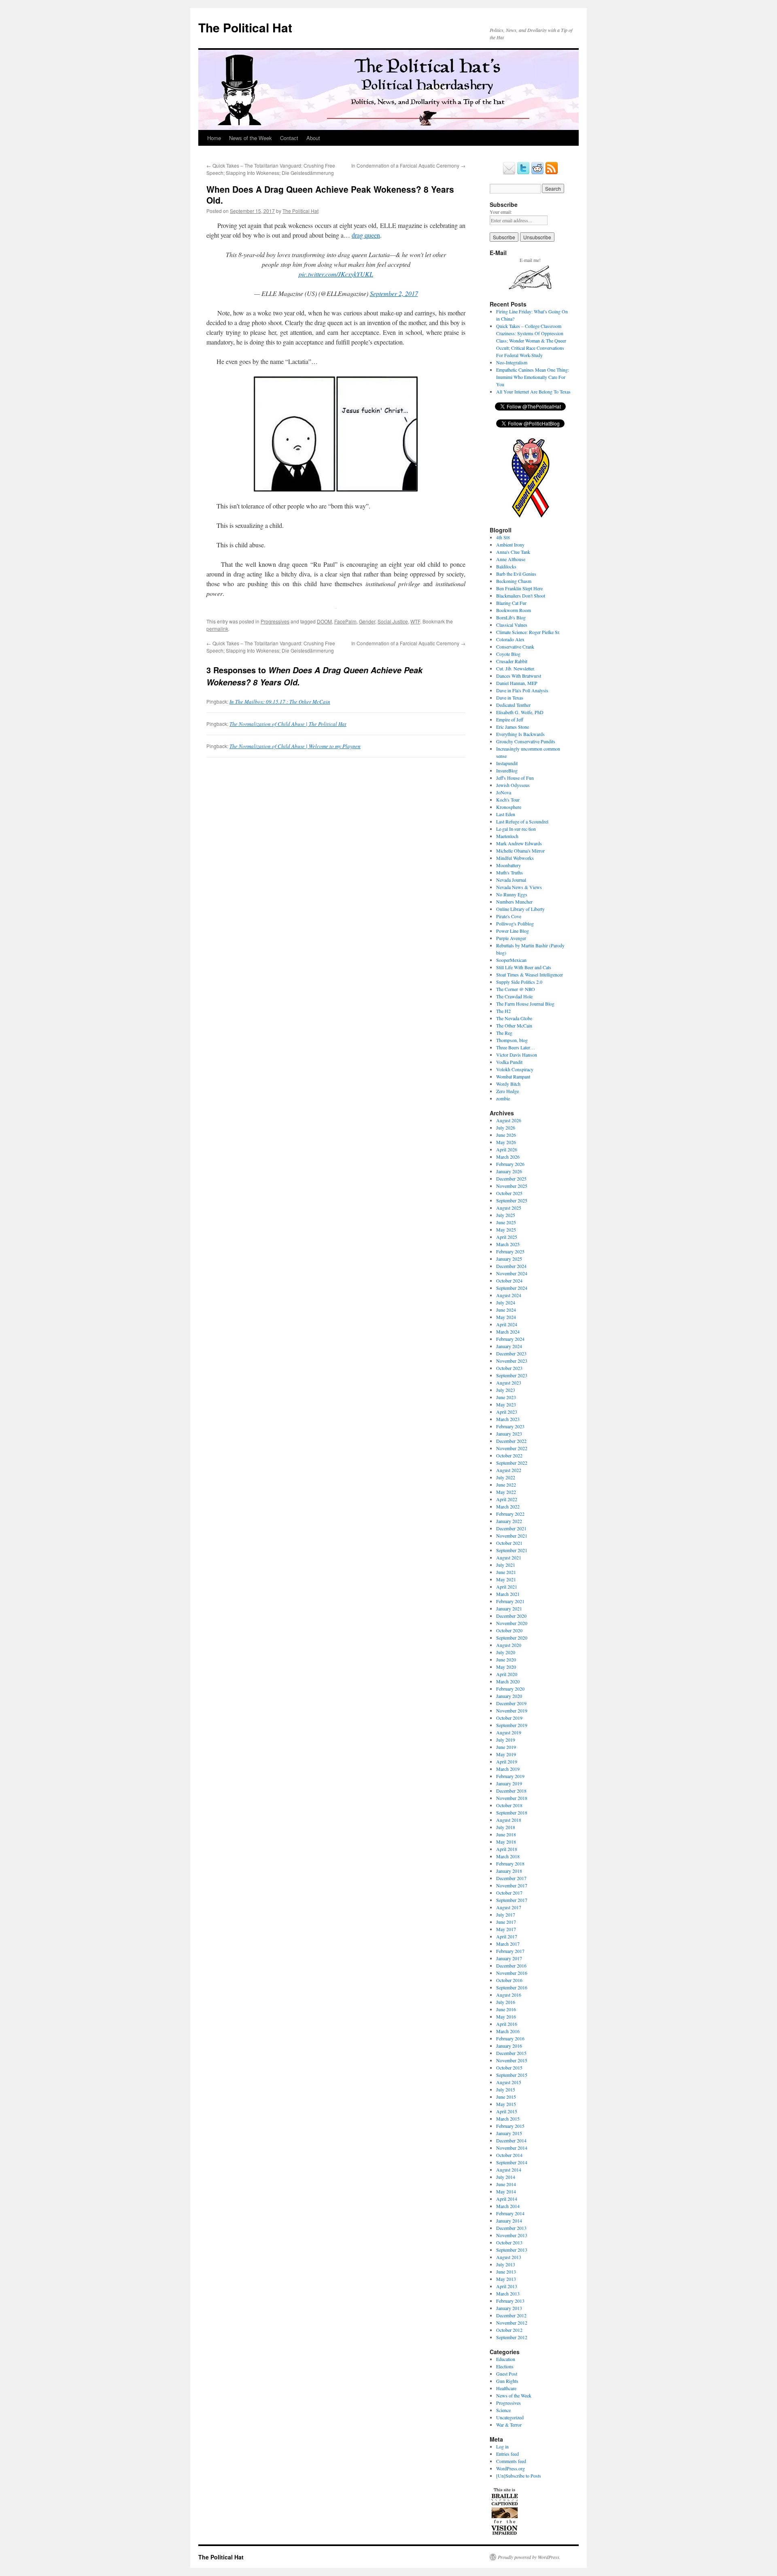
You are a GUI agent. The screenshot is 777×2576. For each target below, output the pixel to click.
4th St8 (503, 537)
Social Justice (393, 621)
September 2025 (512, 1200)
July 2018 (506, 1827)
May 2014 (506, 2191)
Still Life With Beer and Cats (524, 967)
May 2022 (506, 1492)
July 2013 (506, 2264)
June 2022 (506, 1485)
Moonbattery (508, 865)
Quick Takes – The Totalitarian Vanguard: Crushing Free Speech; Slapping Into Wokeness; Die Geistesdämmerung (271, 169)
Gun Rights (507, 2381)
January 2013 (509, 2308)
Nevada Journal (511, 880)
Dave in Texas (510, 698)
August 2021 (509, 1557)
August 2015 (509, 2082)
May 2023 (506, 1404)
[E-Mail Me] (509, 173)
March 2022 (508, 1506)
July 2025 (506, 1215)
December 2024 (511, 1266)
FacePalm (345, 621)
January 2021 (509, 1608)
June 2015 (506, 2097)
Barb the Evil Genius (516, 574)
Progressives (275, 621)
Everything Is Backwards (520, 734)
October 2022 (509, 1455)
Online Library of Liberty (520, 909)
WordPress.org (511, 2468)
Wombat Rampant (513, 1076)
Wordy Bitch (508, 1084)
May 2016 (506, 2017)
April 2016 (507, 2024)
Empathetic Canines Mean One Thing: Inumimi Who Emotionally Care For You (533, 377)
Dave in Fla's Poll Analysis (522, 690)
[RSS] (552, 173)
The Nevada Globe (514, 1018)
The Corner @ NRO (516, 989)
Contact (289, 138)
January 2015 (509, 2133)
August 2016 (509, 1995)
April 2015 (507, 2111)
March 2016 (508, 2031)
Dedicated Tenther (513, 705)
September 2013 (512, 2250)
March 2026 (508, 1157)
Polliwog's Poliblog (515, 923)
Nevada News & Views (519, 887)
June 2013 (506, 2272)
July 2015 (506, 2089)
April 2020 (507, 1674)
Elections (505, 2366)
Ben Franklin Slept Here (519, 588)
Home (214, 138)
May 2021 (506, 1579)
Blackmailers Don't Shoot (521, 596)
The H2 (503, 1011)
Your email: (501, 212)
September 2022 (512, 1463)
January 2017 (509, 1958)
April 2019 (507, 1761)
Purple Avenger (511, 938)
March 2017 (508, 1944)
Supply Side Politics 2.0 (519, 982)
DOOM (324, 621)
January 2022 (509, 1521)
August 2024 (509, 1295)
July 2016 (506, 2002)
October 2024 (509, 1281)
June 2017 (506, 1922)
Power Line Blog (513, 931)
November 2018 (512, 1798)
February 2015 (510, 2126)
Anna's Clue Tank (513, 552)
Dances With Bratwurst (519, 676)
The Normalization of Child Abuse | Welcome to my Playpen (295, 746)
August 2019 (509, 1732)
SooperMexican (511, 960)
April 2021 (507, 1587)
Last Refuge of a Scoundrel (522, 821)
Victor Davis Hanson (517, 1055)
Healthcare (506, 2388)
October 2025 (509, 1193)
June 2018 (506, 1834)
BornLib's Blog (511, 617)
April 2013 (507, 2286)
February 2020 (510, 1689)
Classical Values (512, 625)
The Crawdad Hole (514, 996)
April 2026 (507, 1149)
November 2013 (512, 2235)
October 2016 (509, 1980)
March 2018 (508, 1856)
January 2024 (509, 1346)
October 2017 (509, 1893)
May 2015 (506, 2104)
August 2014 (509, 2170)
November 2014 (512, 2148)
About (313, 138)
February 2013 (510, 2301)
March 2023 (508, 1419)
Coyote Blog (508, 654)
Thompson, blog (512, 1040)
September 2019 (512, 1725)
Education (506, 2359)
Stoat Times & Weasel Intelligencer (530, 974)
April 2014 (507, 2199)
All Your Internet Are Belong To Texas (533, 391)
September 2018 (512, 1812)
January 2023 (509, 1434)
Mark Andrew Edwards (519, 843)
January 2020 (509, 1696)
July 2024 (506, 1302)
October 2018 (509, 1805)
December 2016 (511, 1966)
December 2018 (511, 1791)
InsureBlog (507, 770)
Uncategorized (510, 2417)
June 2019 (506, 1747)
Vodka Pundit (509, 1062)
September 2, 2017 (394, 293)
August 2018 (509, 1820)
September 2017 (512, 1900)
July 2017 (506, 1914)
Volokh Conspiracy (515, 1069)
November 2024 (512, 1273)
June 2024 (506, 1310)
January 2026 (509, 1171)
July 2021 (506, 1565)
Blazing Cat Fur (511, 603)
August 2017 (509, 1907)
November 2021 (512, 1536)
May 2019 (506, 1754)
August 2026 (509, 1120)
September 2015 (512, 2075)
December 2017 (511, 1878)
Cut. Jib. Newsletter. (516, 668)
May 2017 (506, 1929)
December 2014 (511, 2140)
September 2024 (512, 1288)
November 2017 (512, 1885)
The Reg (504, 1033)
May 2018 (506, 1842)
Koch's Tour (508, 800)
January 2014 (509, 2221)
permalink (217, 629)
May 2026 (506, 1142)
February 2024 (510, 1339)
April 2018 (507, 1849)
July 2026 (506, 1127)
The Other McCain (514, 1025)
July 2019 (506, 1740)
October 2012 (509, 2330)
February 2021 (510, 1601)
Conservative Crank (515, 647)
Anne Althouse (511, 559)
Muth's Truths (510, 872)
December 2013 (511, 2228)
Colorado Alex (510, 639)
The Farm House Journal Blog (525, 1004)
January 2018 (509, 1871)
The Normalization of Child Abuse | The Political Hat (288, 724)
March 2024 (508, 1332)
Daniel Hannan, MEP (517, 683)
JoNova (504, 792)
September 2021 (512, 1550)
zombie (503, 1098)
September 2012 (512, 2337)
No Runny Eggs (512, 894)
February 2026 (510, 1164)
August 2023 (509, 1383)
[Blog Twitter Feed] (523, 173)
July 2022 (506, 1477)
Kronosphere (509, 807)
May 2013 (506, 2279)
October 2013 (509, 2242)
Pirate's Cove (509, 916)
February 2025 (510, 1251)
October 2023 (509, 1368)
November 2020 (512, 1623)
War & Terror (509, 2425)
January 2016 (509, 2046)
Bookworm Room (514, 610)
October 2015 (509, 2068)
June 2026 (506, 1135)
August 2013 (509, 2257)
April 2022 (507, 1499)
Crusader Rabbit (512, 661)
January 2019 (509, 1783)
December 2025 (511, 1178)
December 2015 (511, 2053)
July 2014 (506, 2177)
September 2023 (512, 1375)
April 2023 (507, 1412)
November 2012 (512, 2323)
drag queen (366, 235)
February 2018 (510, 1863)
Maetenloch (507, 836)
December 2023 (511, 1353)
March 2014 (508, 2206)
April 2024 (507, 1324)
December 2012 (511, 2315)
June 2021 (506, 1572)
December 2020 (511, 1616)
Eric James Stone (513, 727)
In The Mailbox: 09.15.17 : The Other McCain (280, 702)
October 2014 (509, 2155)
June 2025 (506, 1222)
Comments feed (511, 2461)
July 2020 (506, 1652)
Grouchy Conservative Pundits (526, 741)
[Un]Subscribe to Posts (519, 2476)
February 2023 (510, 1426)
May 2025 (506, 1230)
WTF (415, 621)
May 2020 (506, 1667)
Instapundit (507, 763)
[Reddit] (537, 173)
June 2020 (506, 1659)
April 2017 (507, 1936)
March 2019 (508, 1769)
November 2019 (512, 1710)
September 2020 (512, 1638)
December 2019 (511, 1703)
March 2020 (508, 1681)
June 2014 (506, 2184)
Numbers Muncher (514, 902)
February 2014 (510, 2213)
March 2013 (508, 2293)
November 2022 (512, 1448)
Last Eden (506, 814)
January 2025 (509, 1259)
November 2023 (512, 1361)
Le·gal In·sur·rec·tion (516, 829)
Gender (367, 621)
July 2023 (506, 1390)
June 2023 (506, 1397)
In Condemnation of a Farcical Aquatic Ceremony (408, 165)
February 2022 (510, 1514)
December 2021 (511, 1528)
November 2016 (512, 1973)
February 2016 (510, 2038)
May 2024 (506, 1317)
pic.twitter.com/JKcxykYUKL (336, 274)
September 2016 (512, 1987)
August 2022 (509, 1470)
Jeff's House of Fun (515, 778)
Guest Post (507, 2374)
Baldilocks (506, 566)
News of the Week (251, 138)
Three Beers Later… (516, 1047)
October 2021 (509, 1543)
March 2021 (508, 1594)
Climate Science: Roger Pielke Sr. (528, 632)
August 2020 (509, 1645)
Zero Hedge (507, 1091)
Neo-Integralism (512, 362)
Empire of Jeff (510, 719)
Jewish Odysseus (513, 785)
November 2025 (512, 1186)
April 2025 (507, 1237)
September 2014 (512, 2162)
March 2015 (508, 2119)
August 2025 (509, 1208)
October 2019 (509, 1718)
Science (503, 2410)
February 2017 (510, 1951)
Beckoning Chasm (514, 581)
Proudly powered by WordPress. (529, 2557)
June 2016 (506, 2009)
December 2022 (511, 1441)
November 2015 (512, 2060)
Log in (502, 2446)
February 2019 (510, 1776)
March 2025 (508, 1244)
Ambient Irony (510, 545)
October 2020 (509, 1630)
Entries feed (507, 2454)
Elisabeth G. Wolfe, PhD (520, 712)
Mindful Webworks (515, 858)
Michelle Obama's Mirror (520, 851)
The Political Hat (245, 27)
